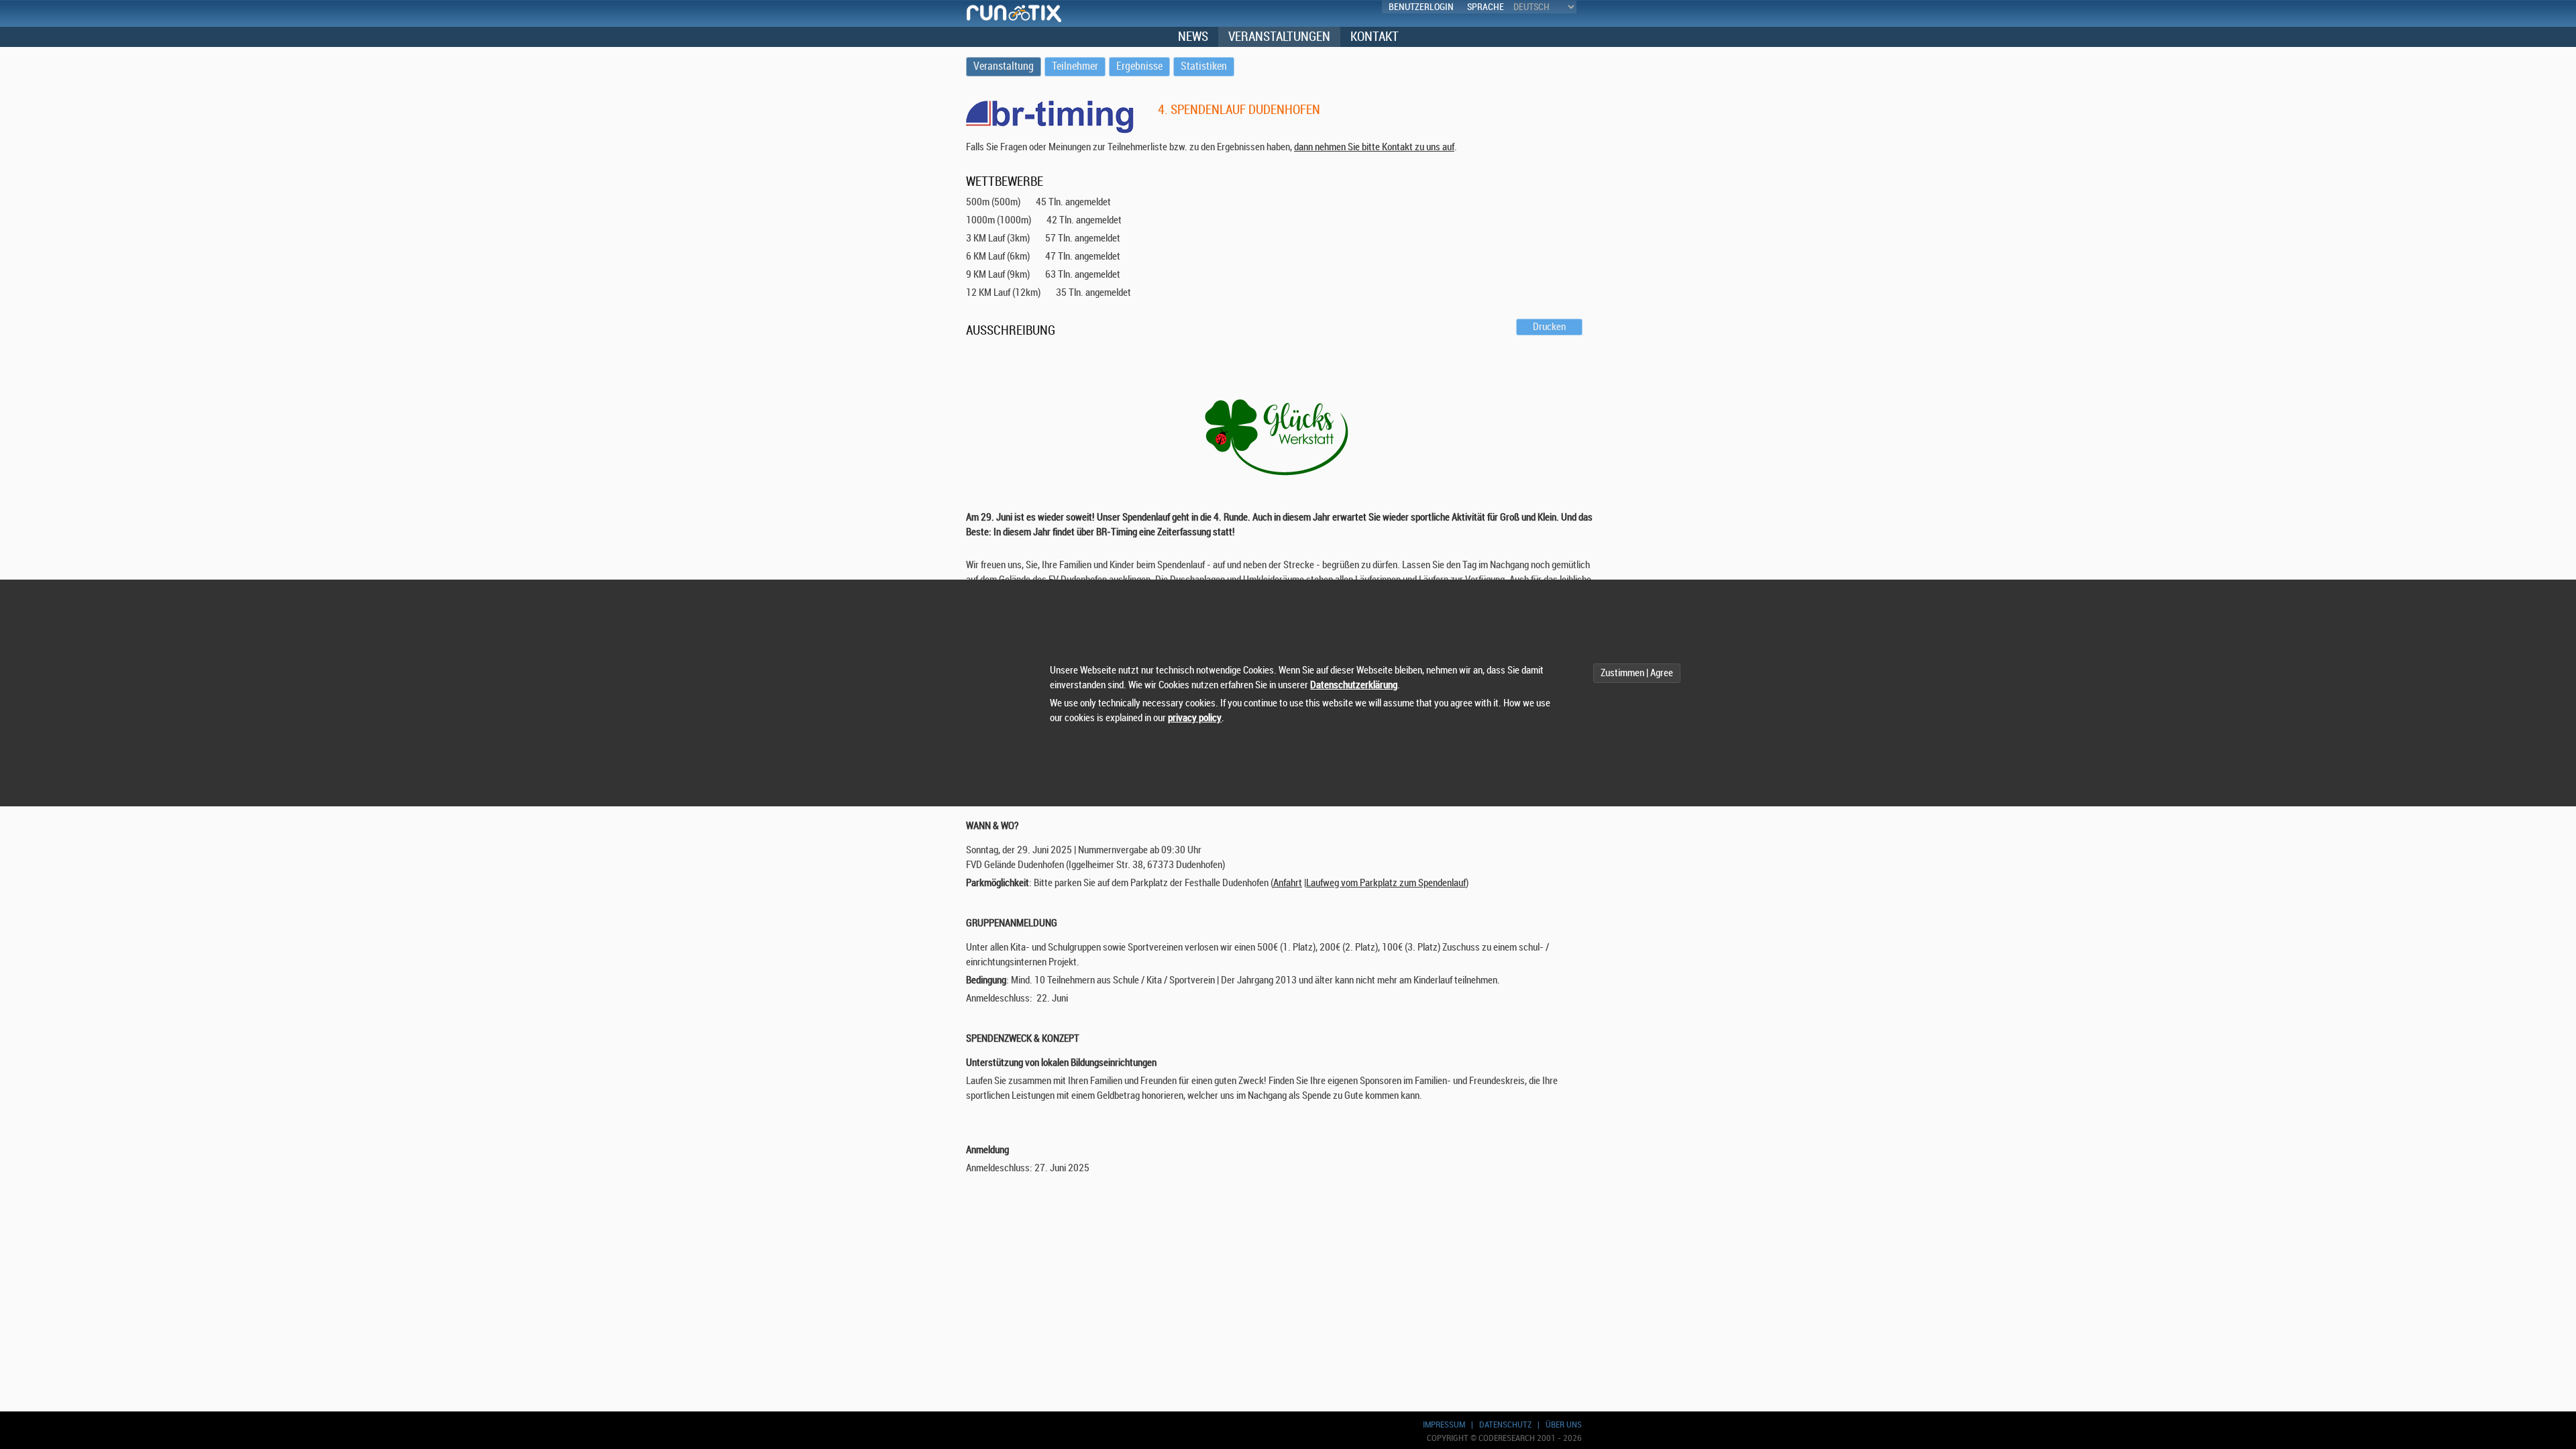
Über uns (1564, 1425)
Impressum (1444, 1425)
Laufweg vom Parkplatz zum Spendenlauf (1386, 883)
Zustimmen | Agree (1637, 673)
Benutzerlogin (1421, 7)
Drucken (1549, 327)
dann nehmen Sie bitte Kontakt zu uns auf (1374, 147)
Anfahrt (1288, 883)
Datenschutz (1505, 1425)
